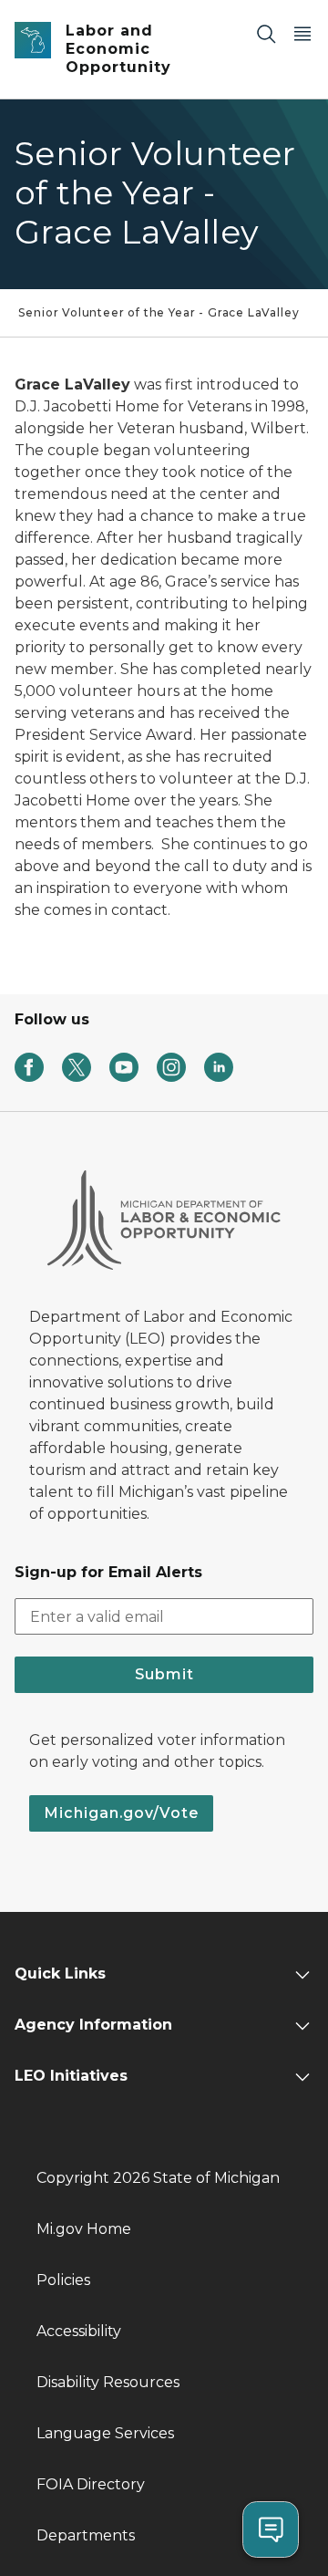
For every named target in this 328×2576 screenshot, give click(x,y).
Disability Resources (108, 2382)
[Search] (266, 33)
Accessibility (79, 2331)
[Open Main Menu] (302, 33)
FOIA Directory (91, 2484)
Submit (164, 1674)
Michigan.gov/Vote (121, 1813)
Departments (86, 2535)
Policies (63, 2280)
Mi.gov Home (84, 2229)
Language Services (105, 2433)
